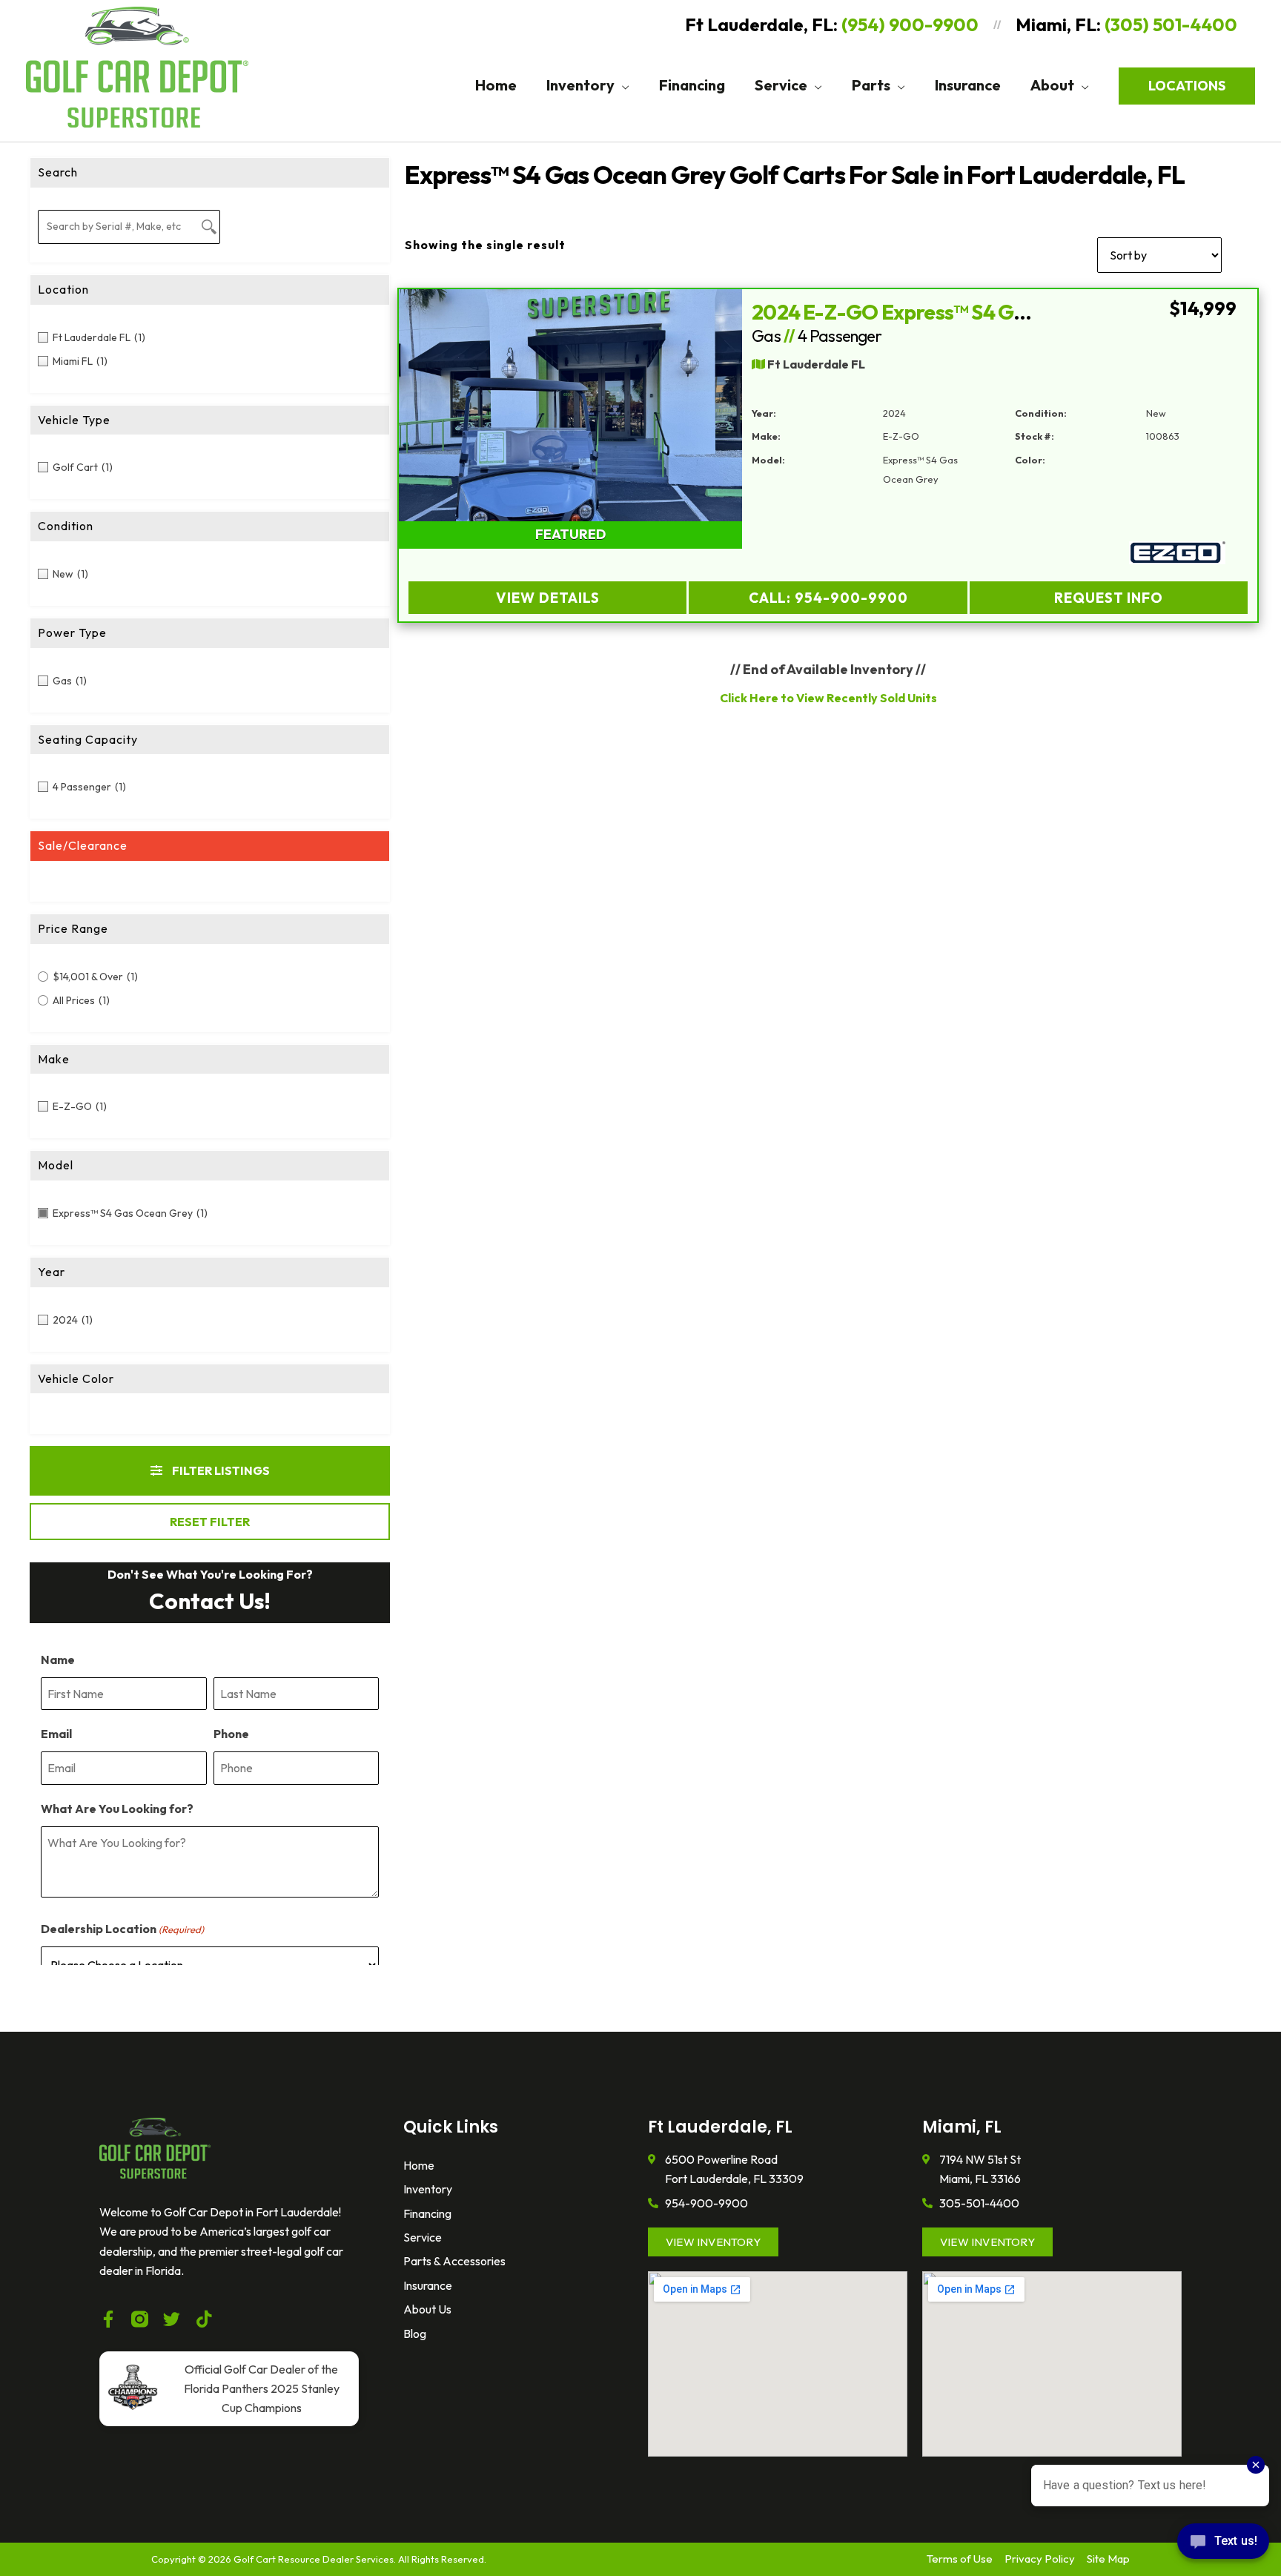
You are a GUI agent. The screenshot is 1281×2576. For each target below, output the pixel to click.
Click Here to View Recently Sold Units (828, 698)
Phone (231, 1734)
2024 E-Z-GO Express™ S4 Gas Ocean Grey (951, 312)
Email (56, 1734)
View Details (547, 598)
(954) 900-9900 (910, 24)
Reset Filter (210, 1522)
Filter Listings (220, 1470)
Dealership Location (122, 1929)
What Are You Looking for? (117, 1809)
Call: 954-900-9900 (828, 598)
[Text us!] (1223, 2545)
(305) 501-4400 (1171, 24)
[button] (622, 85)
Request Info (1109, 598)
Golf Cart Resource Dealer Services (314, 2559)
